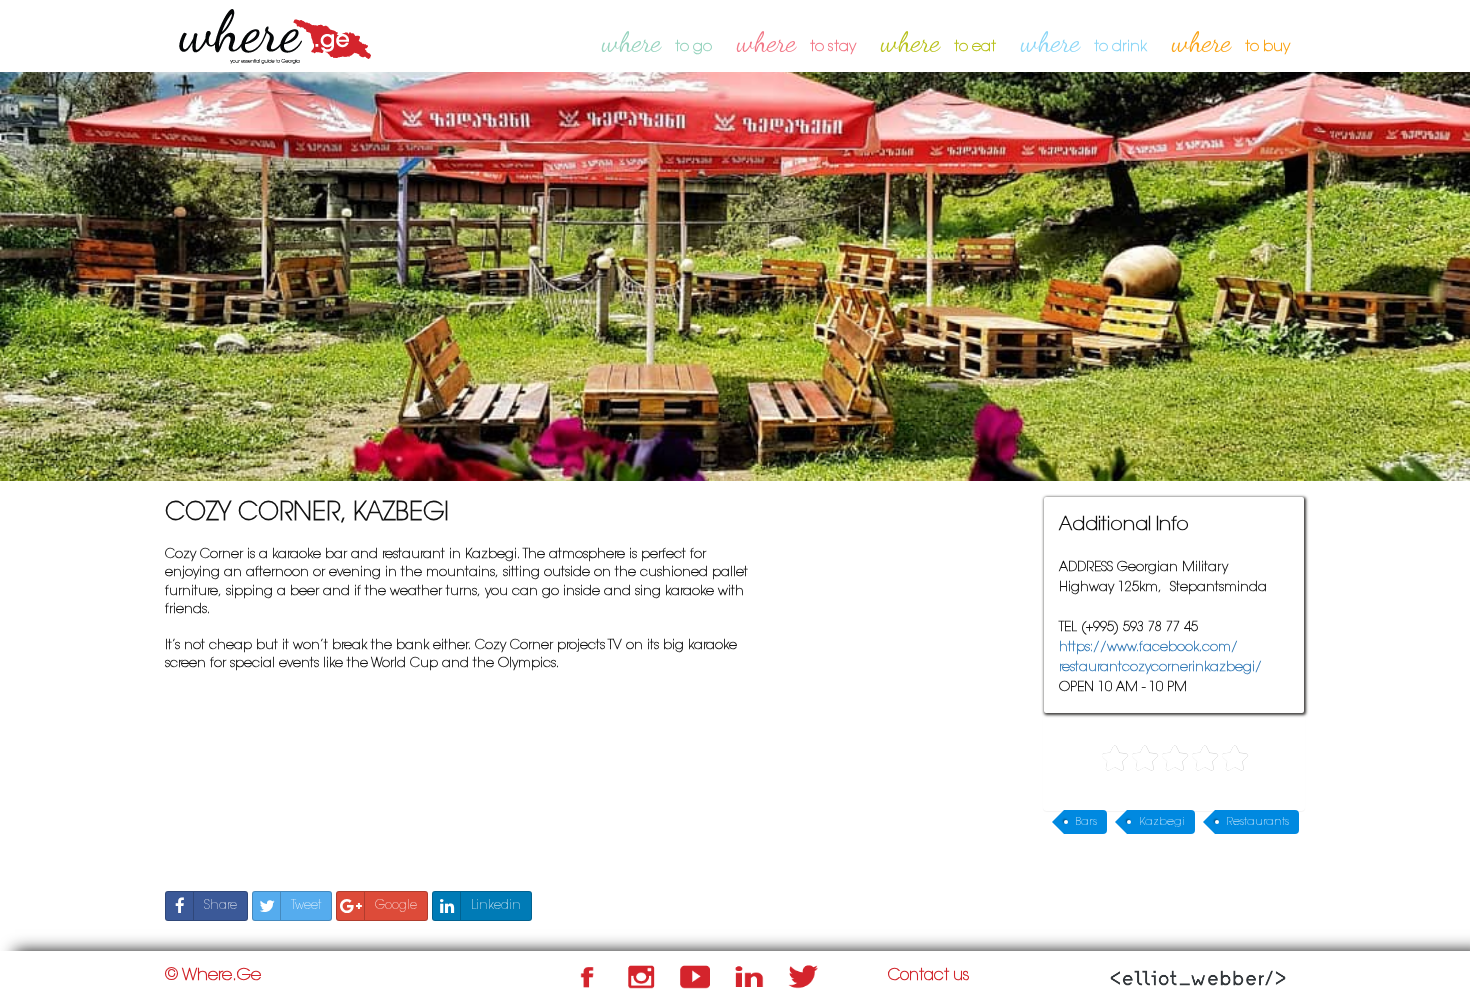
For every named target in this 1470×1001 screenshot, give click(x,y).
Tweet (306, 906)
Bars (1086, 822)
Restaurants (1258, 822)
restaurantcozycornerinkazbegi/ (1160, 667)
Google (396, 906)
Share (220, 906)
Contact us (929, 975)
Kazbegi (1162, 822)
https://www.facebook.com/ (1148, 647)
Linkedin (496, 906)
